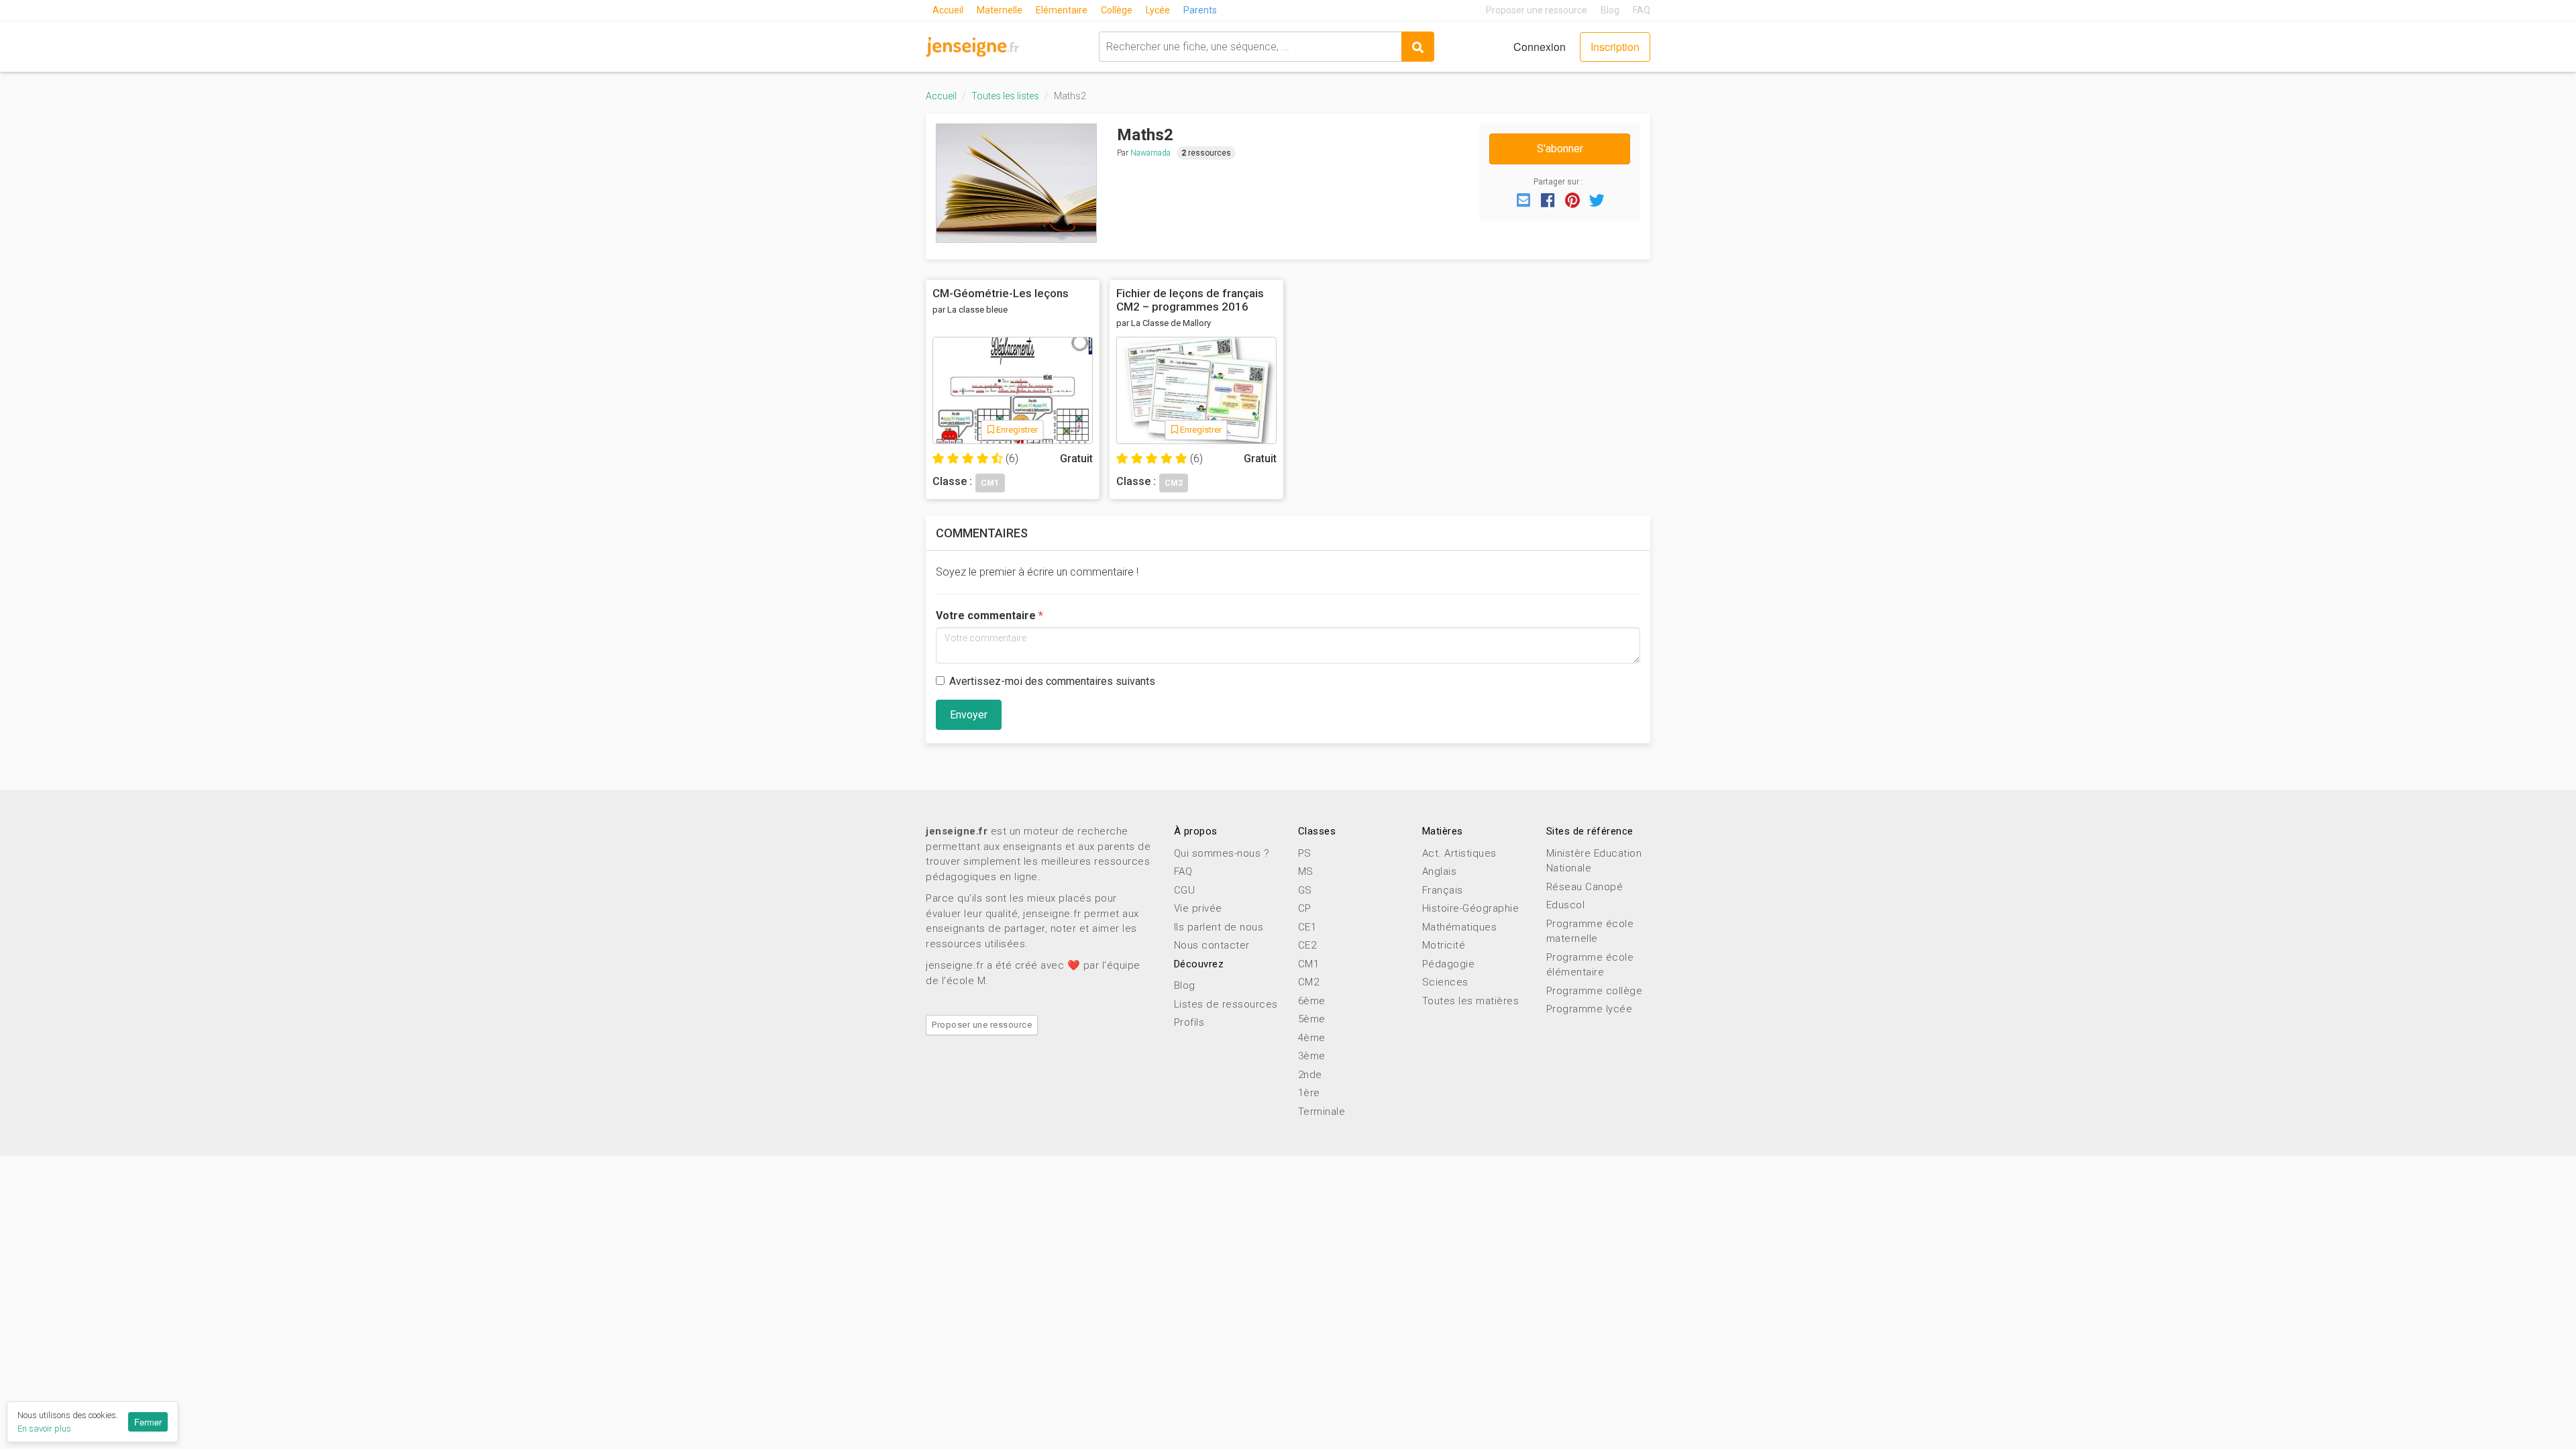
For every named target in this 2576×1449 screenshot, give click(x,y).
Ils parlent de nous (1219, 927)
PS (1305, 853)
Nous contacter (1212, 945)
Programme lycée (1590, 1009)
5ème (1312, 1019)
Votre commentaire (986, 615)
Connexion (1540, 47)
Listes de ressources (1226, 1004)
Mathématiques (1460, 927)
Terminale (1322, 1112)
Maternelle (1000, 10)
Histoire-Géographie (1471, 908)
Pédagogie (1449, 964)
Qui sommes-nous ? (1222, 853)
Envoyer (969, 715)
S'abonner (1560, 149)
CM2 (1309, 982)
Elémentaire (1062, 10)
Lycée (1158, 10)
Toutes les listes (1005, 96)
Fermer (148, 1422)
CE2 (1307, 945)
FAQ (1642, 10)
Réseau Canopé (1585, 887)
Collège (1117, 10)
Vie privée (1198, 908)
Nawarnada (1150, 153)
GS (1305, 890)
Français (1443, 890)
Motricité (1444, 945)
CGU (1185, 890)
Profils (1189, 1022)
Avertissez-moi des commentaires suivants (1052, 681)
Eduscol (1566, 905)
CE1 (1307, 927)
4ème (1312, 1038)
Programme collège (1595, 991)
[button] (1523, 199)
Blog (1610, 10)
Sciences (1445, 982)
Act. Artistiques (1459, 853)
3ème (1312, 1056)
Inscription (1615, 47)
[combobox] (1250, 47)
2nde (1310, 1075)
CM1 (1309, 964)
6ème (1312, 1001)
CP (1305, 908)
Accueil (948, 10)
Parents (1200, 10)
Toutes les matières (1471, 1001)
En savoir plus (44, 1429)
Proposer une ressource (1537, 10)
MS (1306, 871)
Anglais (1440, 871)
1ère (1309, 1093)
